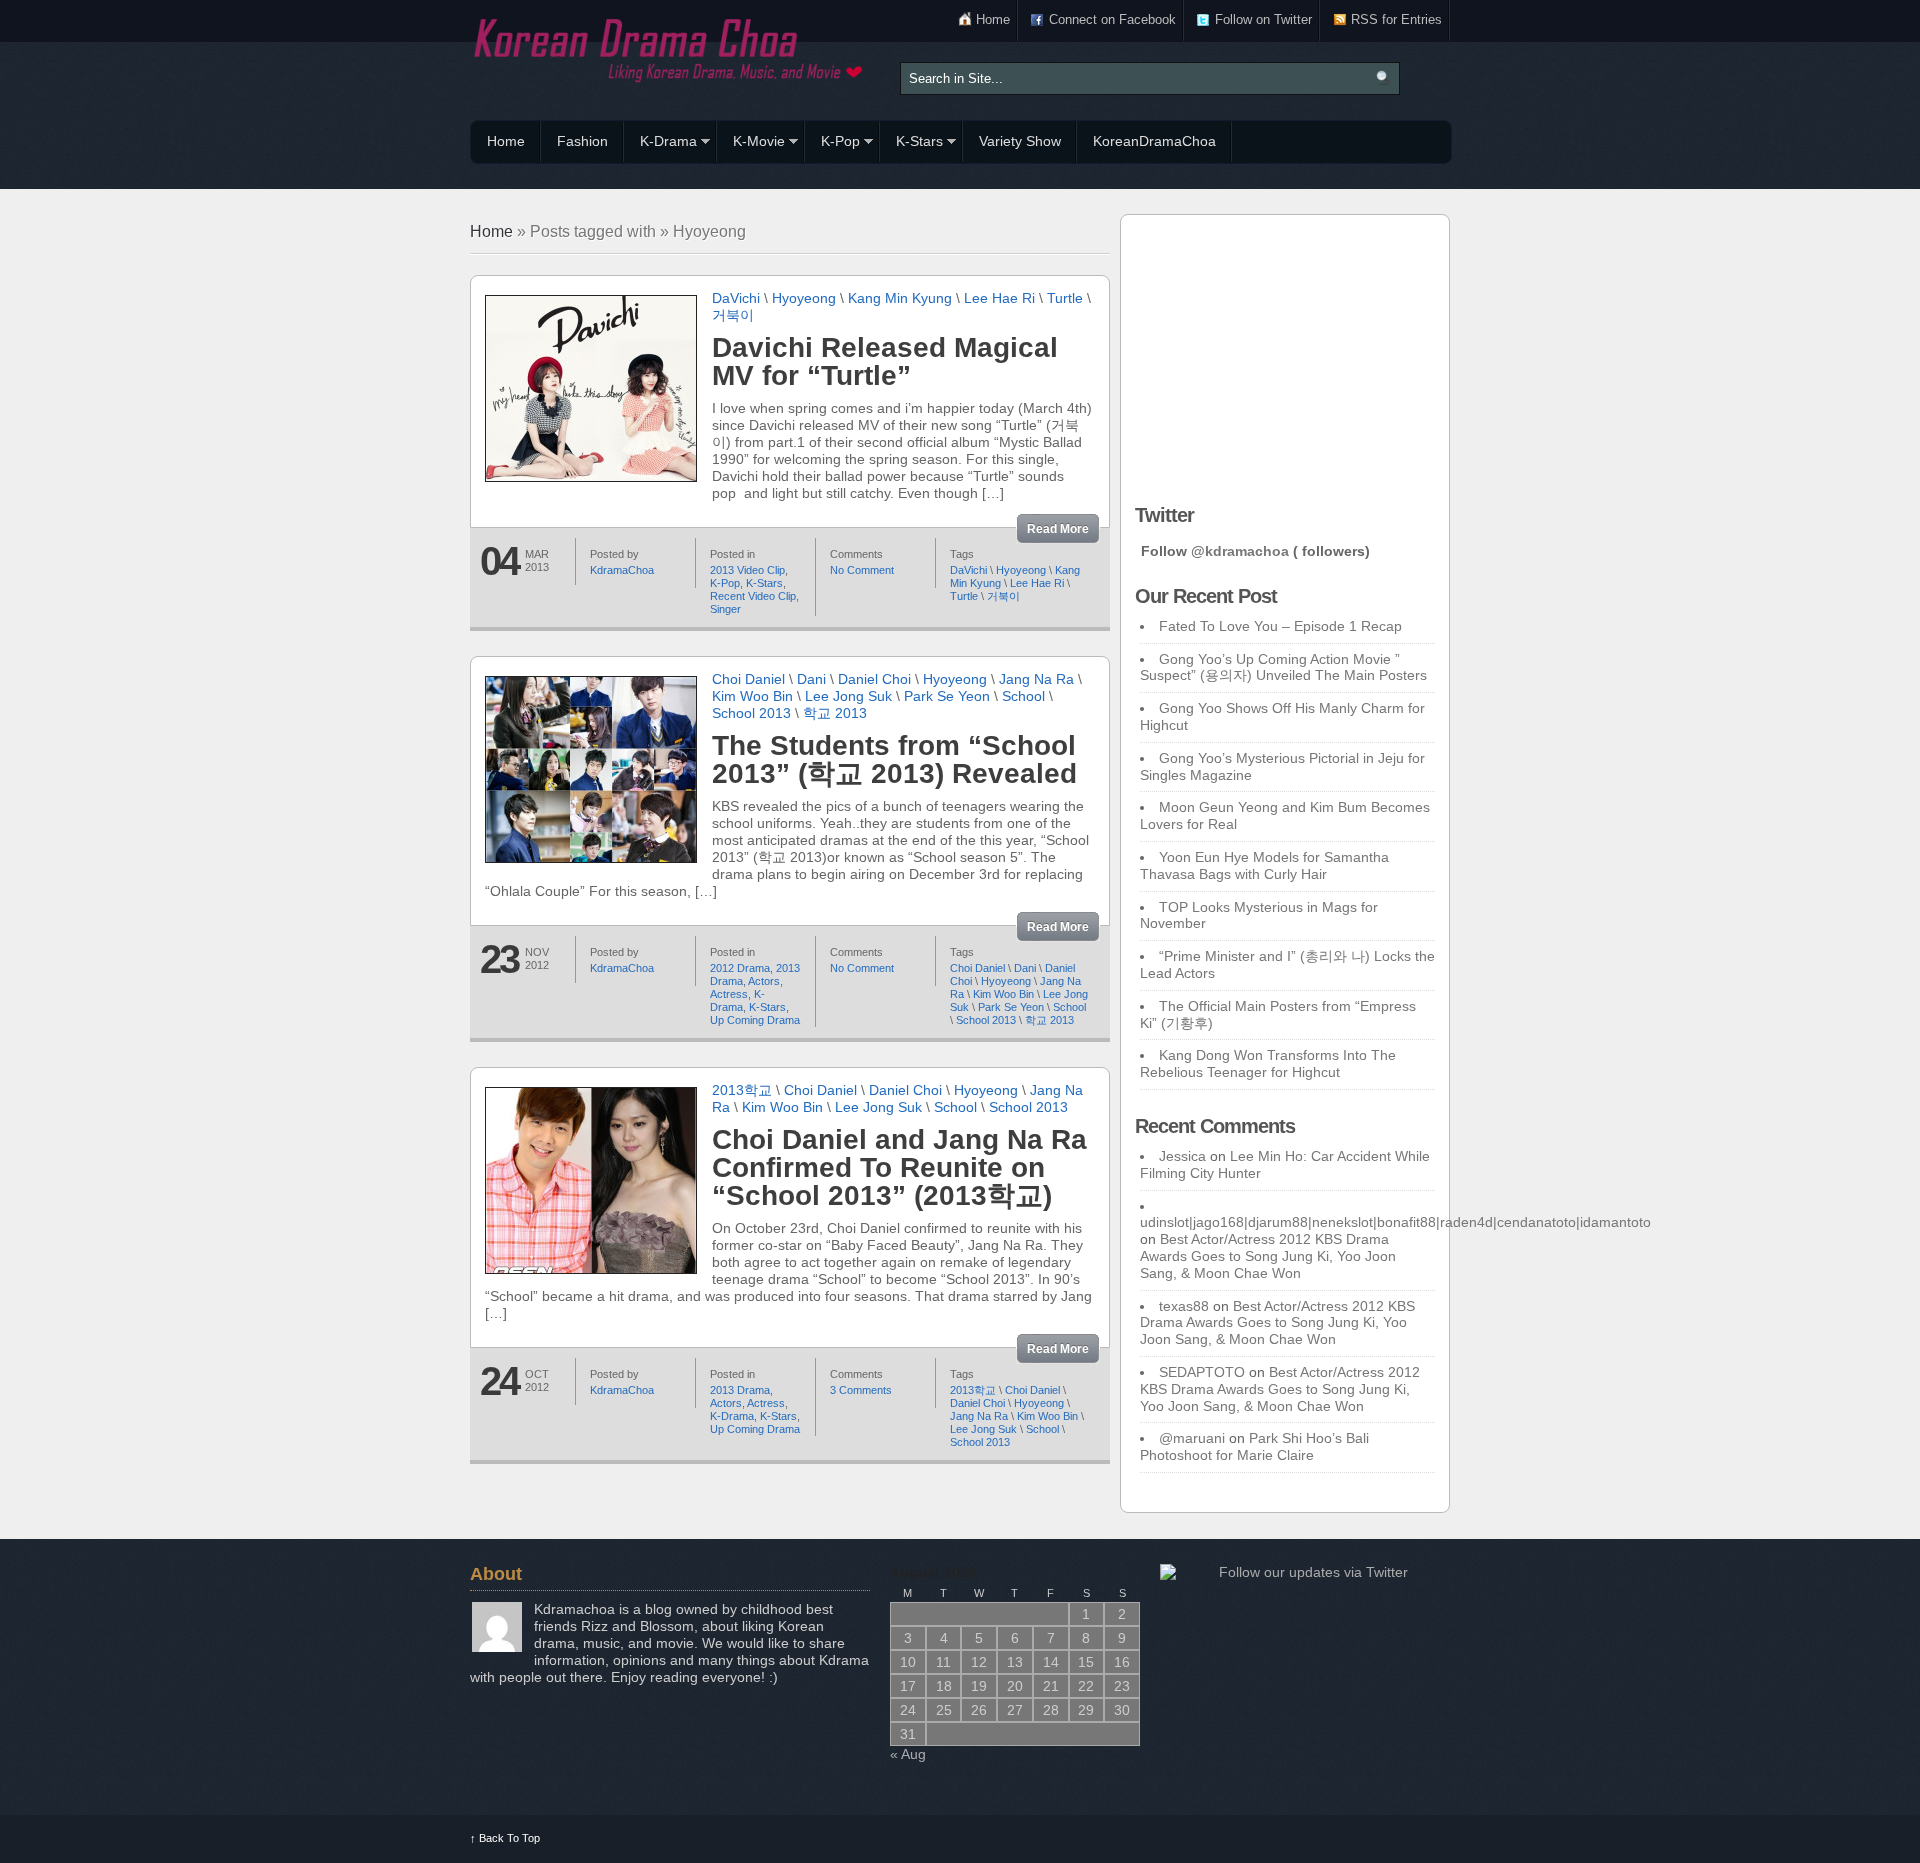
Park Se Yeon (947, 696)
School (1023, 696)
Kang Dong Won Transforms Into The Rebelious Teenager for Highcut (1268, 1063)
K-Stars (911, 144)
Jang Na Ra (1036, 679)
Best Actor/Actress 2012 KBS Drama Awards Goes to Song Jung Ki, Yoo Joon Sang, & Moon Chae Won (1268, 1256)
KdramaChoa (622, 570)
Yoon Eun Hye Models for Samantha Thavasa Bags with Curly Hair (1264, 865)
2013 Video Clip (747, 570)
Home (993, 19)
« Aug (908, 1754)
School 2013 (751, 713)
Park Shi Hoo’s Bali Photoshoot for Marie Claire (1254, 1446)
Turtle (1065, 298)
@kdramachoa (1240, 551)
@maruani (1192, 1438)
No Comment (862, 570)
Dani (811, 679)
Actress (729, 994)
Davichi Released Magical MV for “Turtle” (885, 361)
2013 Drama (740, 1390)
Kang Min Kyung (900, 298)
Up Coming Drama (755, 1020)
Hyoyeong (804, 298)
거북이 (733, 315)
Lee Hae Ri (999, 298)
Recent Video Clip (753, 596)
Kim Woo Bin (752, 696)
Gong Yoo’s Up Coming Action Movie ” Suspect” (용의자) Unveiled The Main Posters (1283, 667)
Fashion (582, 141)
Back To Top (505, 1838)
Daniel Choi (874, 679)
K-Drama (660, 144)
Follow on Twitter (1263, 19)
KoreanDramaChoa (1154, 141)
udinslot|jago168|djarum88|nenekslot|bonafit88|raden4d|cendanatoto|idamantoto (1395, 1222)
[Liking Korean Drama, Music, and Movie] (670, 47)
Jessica (1182, 1156)
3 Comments (861, 1390)
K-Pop (832, 144)
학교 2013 (835, 713)
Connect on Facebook (1112, 19)
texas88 (1184, 1306)
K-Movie (751, 144)
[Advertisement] (1285, 354)
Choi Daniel (748, 679)
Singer (725, 609)
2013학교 (742, 1090)
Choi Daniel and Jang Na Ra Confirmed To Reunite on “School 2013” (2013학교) (899, 1167)
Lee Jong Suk (848, 696)
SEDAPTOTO (1202, 1372)
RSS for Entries (1396, 19)
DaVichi (736, 298)
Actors (764, 981)
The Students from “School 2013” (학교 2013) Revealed (894, 759)
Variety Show (1020, 141)
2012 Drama (740, 968)
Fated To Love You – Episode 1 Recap (1280, 626)
